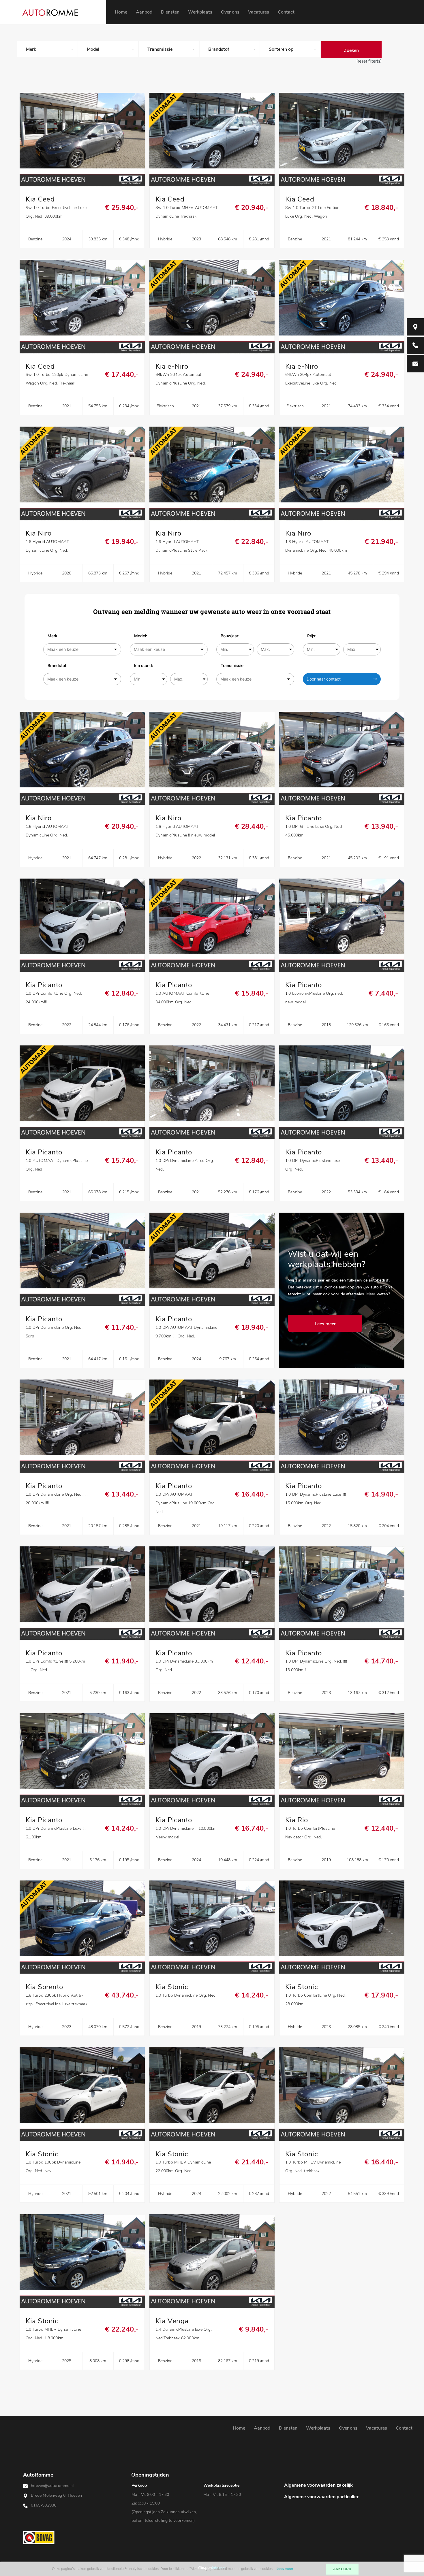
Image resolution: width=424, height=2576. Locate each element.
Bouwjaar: (230, 636)
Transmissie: (233, 665)
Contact (286, 12)
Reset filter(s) (369, 61)
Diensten (170, 12)
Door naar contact (324, 679)
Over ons (230, 12)
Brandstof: (58, 665)
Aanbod (144, 12)
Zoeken (351, 50)
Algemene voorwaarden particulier (321, 2497)
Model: (141, 636)
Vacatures (259, 12)
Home (121, 12)
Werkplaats (200, 12)
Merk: (53, 636)
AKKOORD (342, 2569)
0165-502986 (44, 2505)
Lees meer (285, 2569)
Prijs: (312, 636)
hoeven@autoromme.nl (52, 2486)
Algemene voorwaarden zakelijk (318, 2485)
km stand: (144, 665)
